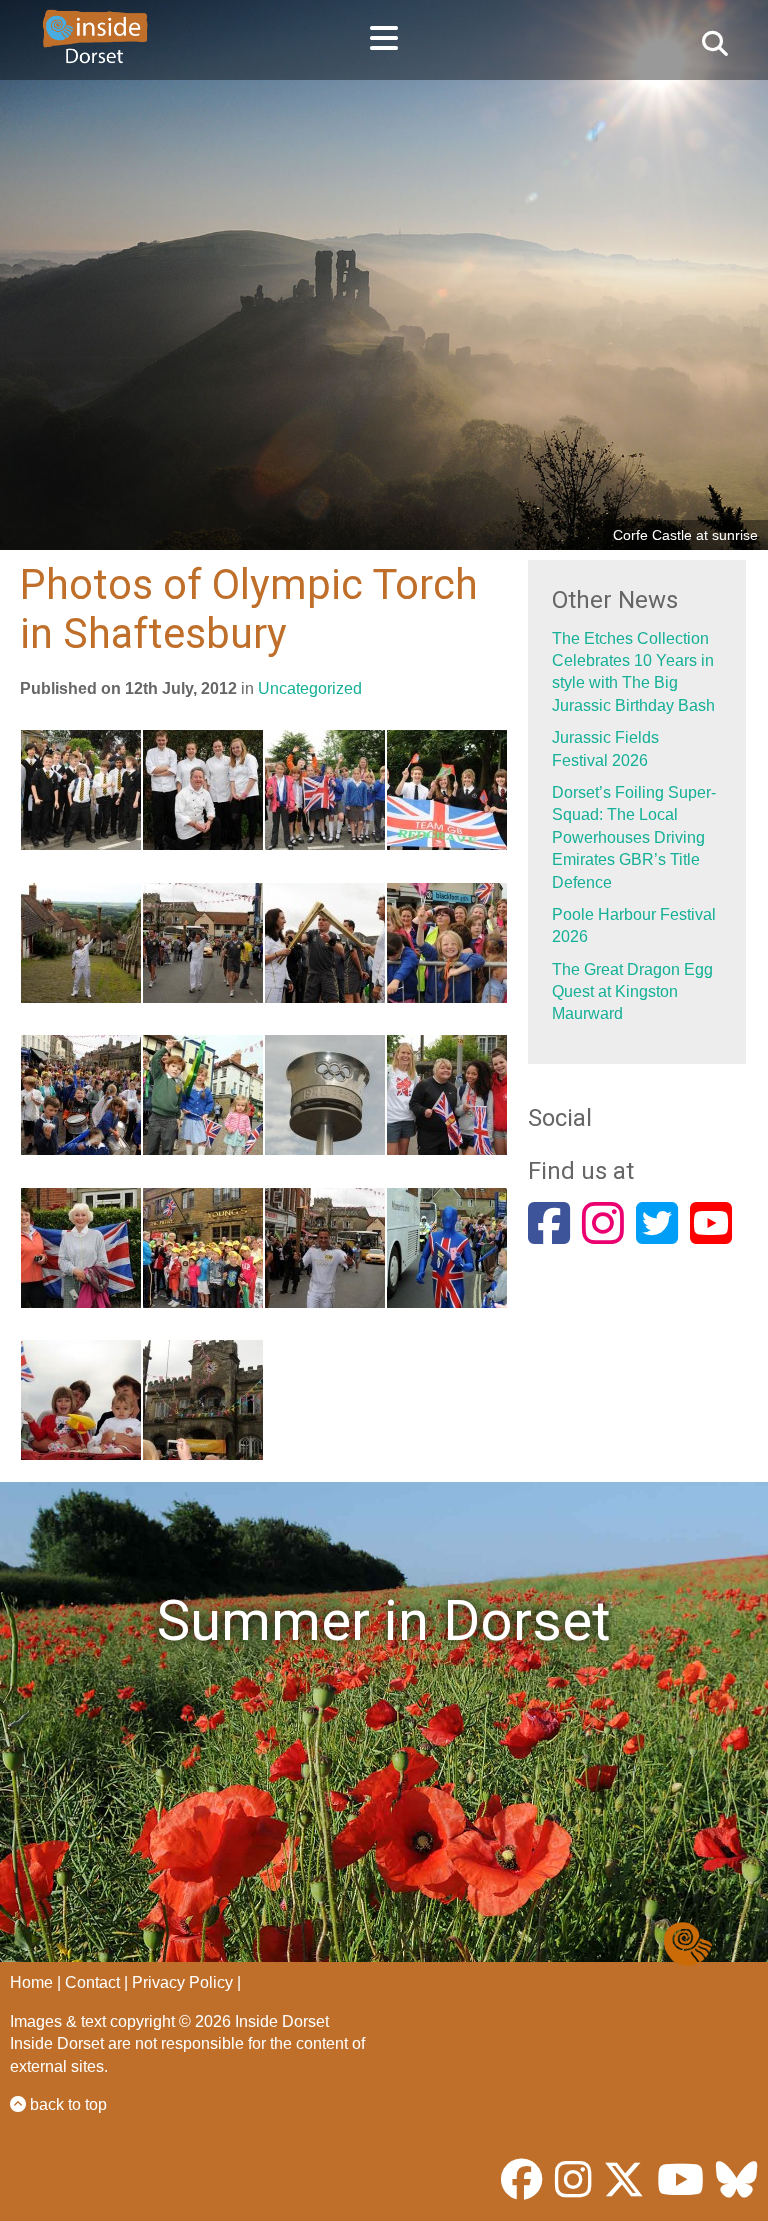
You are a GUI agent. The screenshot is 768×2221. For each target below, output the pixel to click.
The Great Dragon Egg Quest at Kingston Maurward (632, 992)
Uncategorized (310, 688)
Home (31, 1982)
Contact (92, 1982)
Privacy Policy (182, 1982)
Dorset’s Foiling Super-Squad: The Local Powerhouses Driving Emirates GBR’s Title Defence (634, 837)
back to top (66, 2104)
